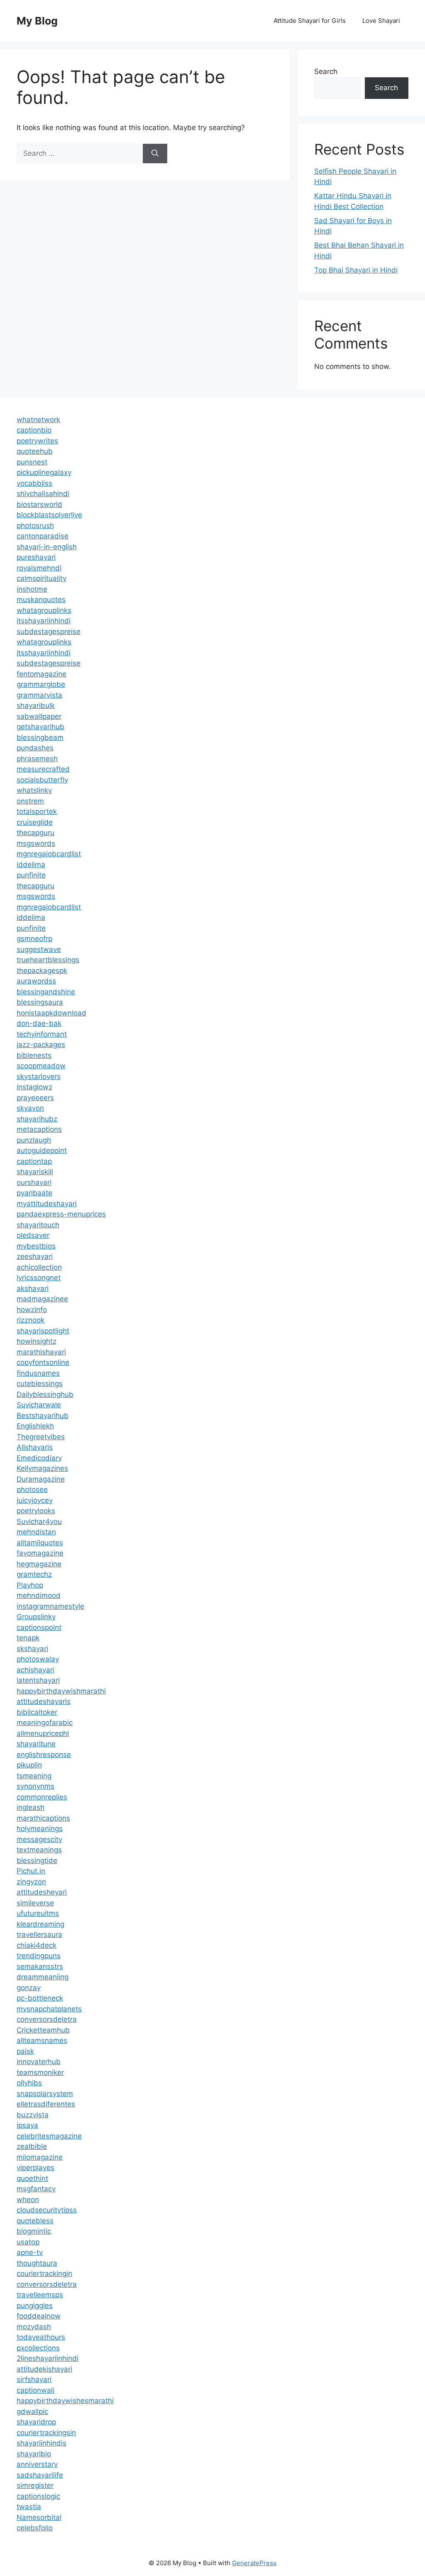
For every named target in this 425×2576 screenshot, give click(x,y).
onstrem (30, 801)
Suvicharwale (39, 1405)
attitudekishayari (44, 2369)
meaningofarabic (45, 1723)
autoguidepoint (42, 1150)
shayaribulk (36, 705)
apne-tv (30, 2252)
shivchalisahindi (43, 494)
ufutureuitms (38, 1913)
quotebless (35, 2221)
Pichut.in (31, 1871)
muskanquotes (41, 600)
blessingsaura (40, 1002)
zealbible (32, 2146)
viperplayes (35, 2168)
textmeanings (39, 1850)
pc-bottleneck (40, 1998)
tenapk (28, 1638)
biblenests (34, 1055)
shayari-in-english (47, 547)
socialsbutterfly (42, 780)
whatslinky (34, 790)
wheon (28, 2200)
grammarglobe (41, 684)
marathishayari (41, 1352)
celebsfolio (35, 2528)
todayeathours (41, 2337)
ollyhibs (29, 2083)
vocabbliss (34, 483)
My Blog (37, 21)
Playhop (30, 1585)
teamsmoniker (40, 2072)
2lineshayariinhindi (48, 2358)
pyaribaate (34, 1193)
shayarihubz (37, 1119)
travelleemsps (40, 2295)
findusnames (38, 1373)
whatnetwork (38, 420)
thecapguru (35, 833)
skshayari (32, 1649)
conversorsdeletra (47, 2019)
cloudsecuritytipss (47, 2210)
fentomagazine (42, 674)
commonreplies (42, 1797)
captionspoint (39, 1627)
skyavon (30, 1108)
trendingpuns (39, 1956)
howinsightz (37, 1341)
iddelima (31, 865)
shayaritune (36, 1744)
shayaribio (34, 2454)
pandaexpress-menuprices (61, 1214)
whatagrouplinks (44, 610)
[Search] (155, 154)
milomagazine (40, 2157)
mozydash (34, 2327)
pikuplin (29, 1765)
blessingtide (37, 1861)
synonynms (35, 1786)
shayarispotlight (43, 1331)
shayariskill (35, 1172)
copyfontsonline (43, 1362)
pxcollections (38, 2348)
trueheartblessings (48, 960)
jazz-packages (41, 1045)
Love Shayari (381, 21)
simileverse (35, 1903)
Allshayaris (35, 1447)
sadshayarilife (40, 2475)
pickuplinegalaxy (44, 472)
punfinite (31, 875)
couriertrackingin (44, 2274)
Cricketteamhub (43, 2030)
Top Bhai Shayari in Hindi (356, 270)
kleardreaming (40, 1924)
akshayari (33, 1288)
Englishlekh (35, 1426)
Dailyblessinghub (45, 1394)
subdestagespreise (49, 632)
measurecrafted (43, 769)
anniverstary (37, 2464)
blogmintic (34, 2231)
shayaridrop (36, 2422)
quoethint (32, 2178)
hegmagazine (39, 1564)
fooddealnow (39, 2316)
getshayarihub (40, 727)
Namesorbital (39, 2517)
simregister (35, 2485)
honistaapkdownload (51, 1013)
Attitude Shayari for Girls (310, 21)
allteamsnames (42, 2040)
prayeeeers (35, 1098)
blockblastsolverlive (49, 515)
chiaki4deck (37, 1945)
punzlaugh (34, 1140)
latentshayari (38, 1680)
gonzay (29, 1988)
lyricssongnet (39, 1278)
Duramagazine (41, 1479)
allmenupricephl (43, 1733)
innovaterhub (39, 2062)
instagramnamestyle (50, 1606)
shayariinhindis (42, 2443)
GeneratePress (254, 2563)
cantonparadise (43, 536)
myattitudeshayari (47, 1204)
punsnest (32, 462)
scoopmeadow (41, 1066)
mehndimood (39, 1595)
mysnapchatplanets (49, 2009)
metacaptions (39, 1129)
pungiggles (35, 2306)
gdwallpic (32, 2411)
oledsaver (33, 1235)
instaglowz (34, 1087)
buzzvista (33, 2115)
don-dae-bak (39, 1023)
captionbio (34, 430)
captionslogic (38, 2496)
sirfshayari (34, 2379)
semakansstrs (40, 1966)
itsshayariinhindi (44, 621)
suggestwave (39, 949)
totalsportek (37, 811)
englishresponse (44, 1755)
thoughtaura (37, 2263)
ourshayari (34, 1182)
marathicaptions (43, 1818)
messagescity (39, 1839)
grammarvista (39, 695)
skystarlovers (39, 1077)
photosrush (35, 526)
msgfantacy (36, 2189)
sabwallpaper (39, 716)
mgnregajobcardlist (49, 854)
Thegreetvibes (41, 1437)
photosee (32, 1490)
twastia (29, 2507)
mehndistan (36, 1532)
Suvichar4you (39, 1522)
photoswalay (38, 1659)
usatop (28, 2242)
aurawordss (36, 981)
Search (326, 71)
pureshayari (36, 557)
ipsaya (27, 2125)
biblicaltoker (37, 1712)
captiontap (34, 1161)
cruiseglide (35, 822)
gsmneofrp (34, 939)
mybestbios (36, 1246)
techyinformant (42, 1034)
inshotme (32, 589)
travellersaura (39, 1934)
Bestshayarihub (43, 1416)
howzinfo (32, 1310)
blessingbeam (40, 737)
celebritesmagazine (49, 2136)
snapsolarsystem (45, 2094)
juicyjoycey (35, 1500)
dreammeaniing (43, 1977)
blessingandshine (46, 992)
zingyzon (31, 1882)
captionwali (35, 2390)
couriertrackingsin (46, 2433)
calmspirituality (42, 578)
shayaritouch (38, 1225)
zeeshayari (35, 1256)
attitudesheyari (42, 1892)
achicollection (39, 1267)
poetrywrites (37, 441)
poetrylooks (36, 1511)
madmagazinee (42, 1299)
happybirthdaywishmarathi (61, 1691)
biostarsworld (39, 504)
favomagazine (40, 1553)
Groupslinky (36, 1617)
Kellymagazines (42, 1468)
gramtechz (34, 1574)
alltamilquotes (40, 1543)
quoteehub (35, 451)
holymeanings (40, 1829)
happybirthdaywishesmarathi (65, 2401)
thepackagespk (42, 971)
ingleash (31, 1807)
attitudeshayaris (44, 1701)
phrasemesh (37, 759)
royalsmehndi (39, 568)
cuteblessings (40, 1384)
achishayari (35, 1670)
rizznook (31, 1320)
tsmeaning (34, 1776)
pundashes (35, 748)
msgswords (36, 843)
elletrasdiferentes (46, 2104)
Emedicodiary (39, 1458)
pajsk (25, 2051)
